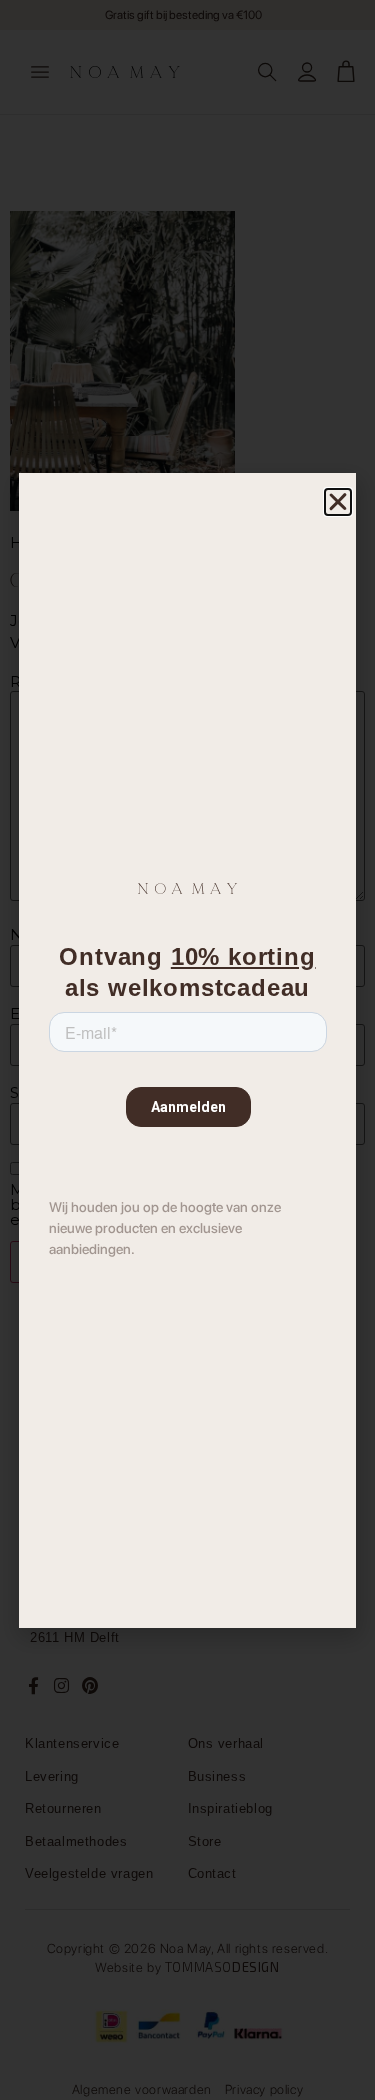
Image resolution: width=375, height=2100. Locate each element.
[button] (338, 502)
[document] (187, 1050)
